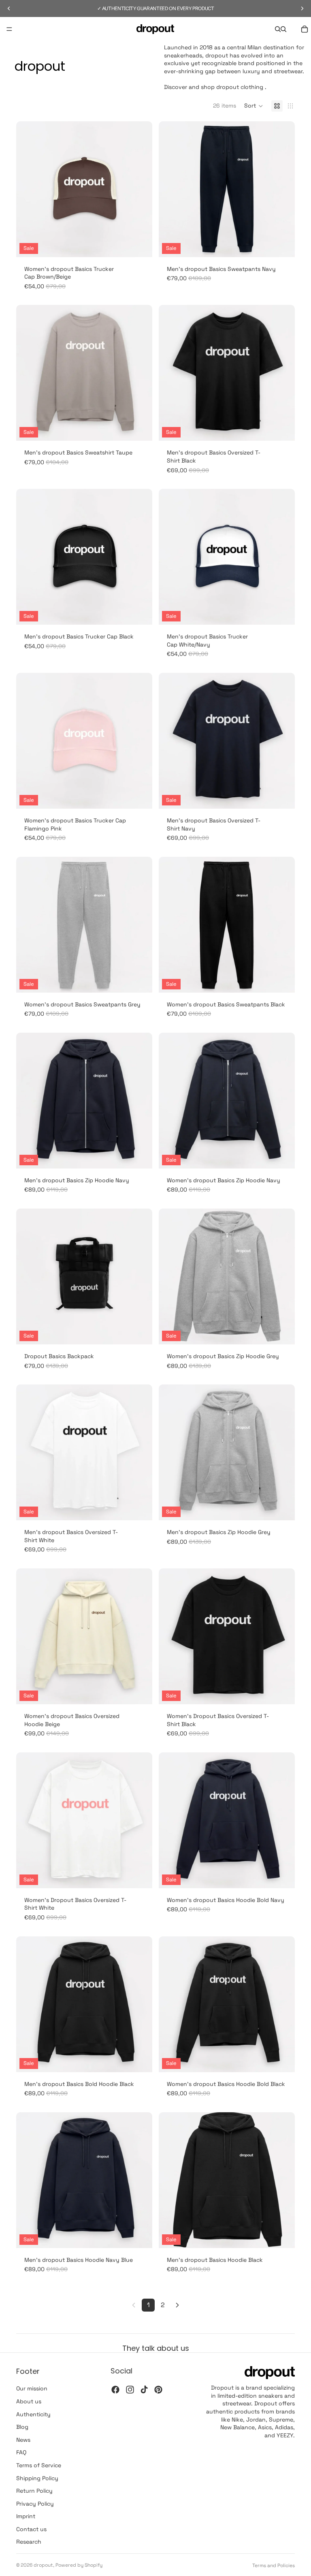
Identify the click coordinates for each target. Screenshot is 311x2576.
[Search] (278, 29)
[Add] (140, 245)
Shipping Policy (37, 2478)
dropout (43, 2565)
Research (29, 2542)
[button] (254, 106)
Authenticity (33, 2414)
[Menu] (9, 29)
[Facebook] (115, 2390)
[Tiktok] (144, 2390)
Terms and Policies (274, 2565)
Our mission (32, 2388)
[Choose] (282, 245)
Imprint (26, 2516)
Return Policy (34, 2491)
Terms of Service (39, 2465)
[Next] (177, 2305)
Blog (22, 2427)
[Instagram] (130, 2390)
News (23, 2440)
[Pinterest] (158, 2390)
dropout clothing (240, 87)
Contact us (31, 2529)
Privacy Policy (35, 2504)
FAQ (21, 2452)
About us (29, 2401)
